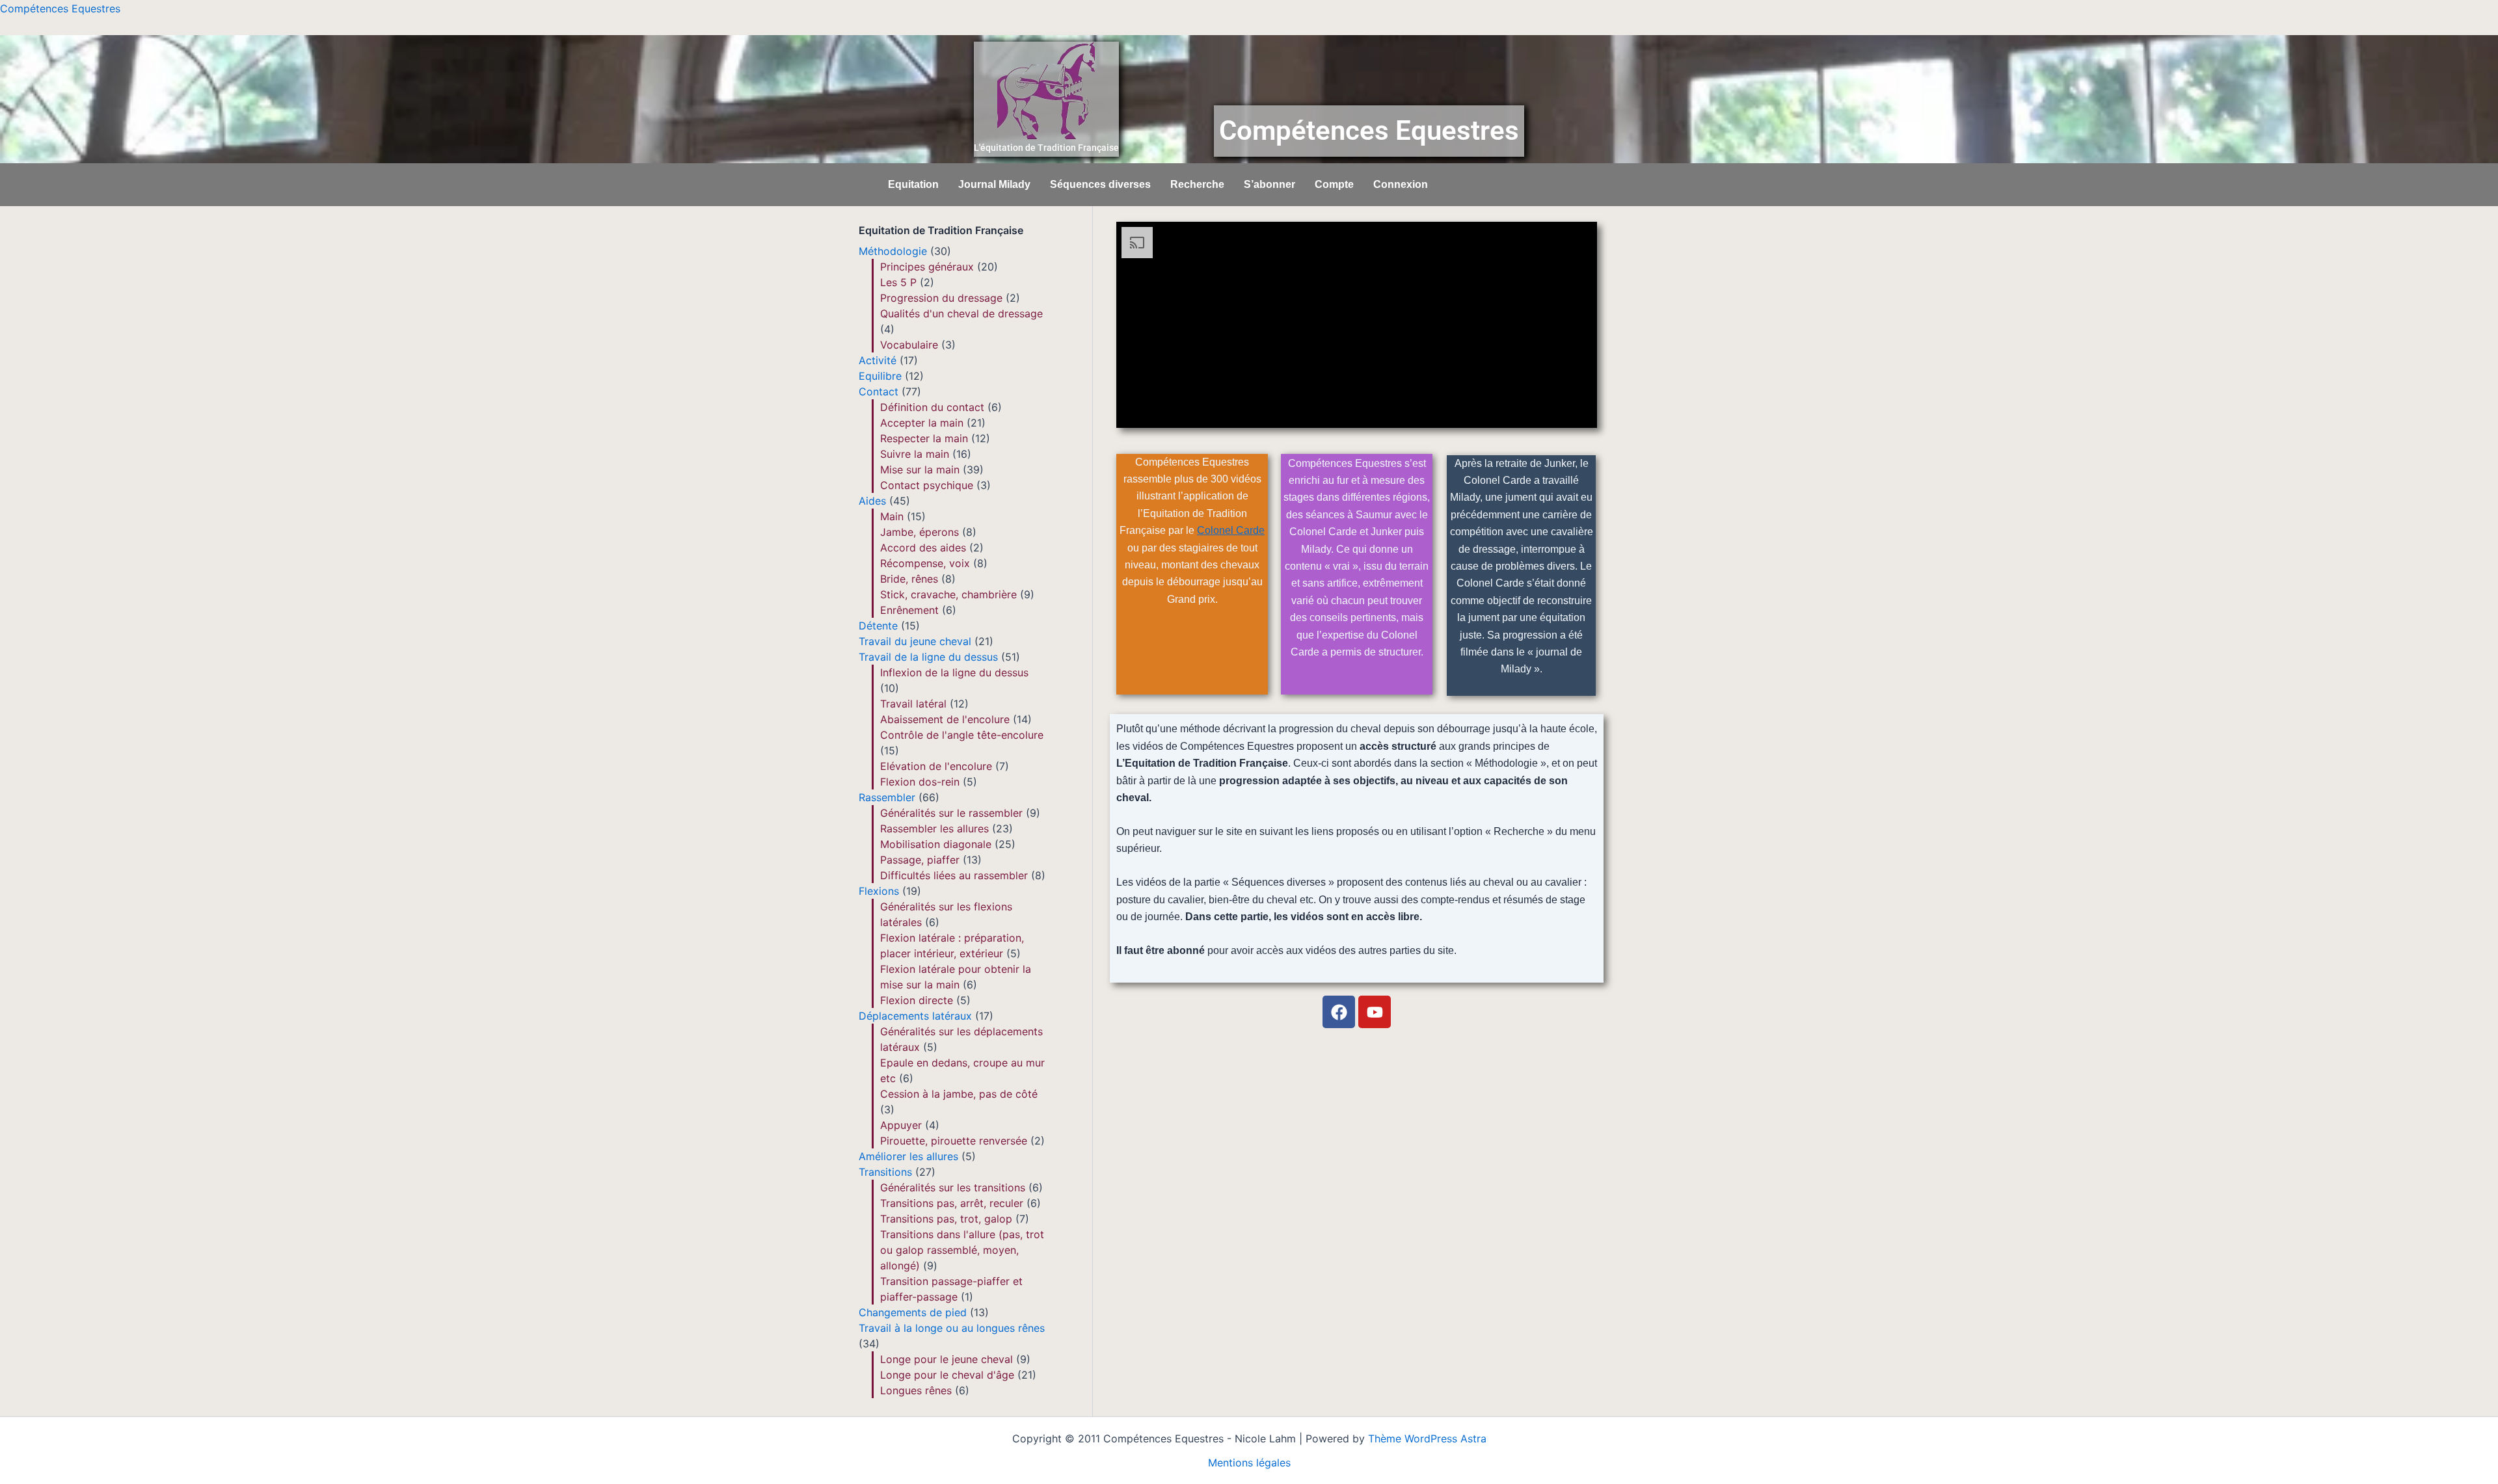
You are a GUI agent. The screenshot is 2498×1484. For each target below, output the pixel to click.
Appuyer (901, 1125)
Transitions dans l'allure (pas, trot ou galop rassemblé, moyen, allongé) (962, 1250)
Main (892, 516)
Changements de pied (913, 1312)
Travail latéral (913, 704)
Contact (879, 391)
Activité (878, 360)
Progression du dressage (941, 298)
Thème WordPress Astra (1427, 1438)
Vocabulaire (909, 345)
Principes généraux (927, 267)
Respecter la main (924, 438)
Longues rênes (916, 1390)
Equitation (913, 184)
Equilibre (880, 376)
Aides (872, 501)
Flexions (879, 891)
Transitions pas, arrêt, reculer (952, 1203)
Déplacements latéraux (915, 1016)
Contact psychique (927, 485)
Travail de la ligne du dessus (928, 657)
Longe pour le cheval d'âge (947, 1375)
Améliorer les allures (908, 1156)
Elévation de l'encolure (936, 766)
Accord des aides (923, 548)
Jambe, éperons (920, 532)
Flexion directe (917, 1000)
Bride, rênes (909, 579)
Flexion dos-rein (920, 782)
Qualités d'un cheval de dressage (961, 313)
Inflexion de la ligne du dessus (954, 672)
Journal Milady (994, 184)
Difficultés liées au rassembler (954, 875)
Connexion (1401, 184)
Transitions (885, 1172)
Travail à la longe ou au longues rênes (952, 1328)
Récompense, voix (925, 563)
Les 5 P (898, 282)
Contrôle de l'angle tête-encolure (962, 735)
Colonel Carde (1231, 530)
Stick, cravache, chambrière (948, 594)
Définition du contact (932, 407)
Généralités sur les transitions (953, 1187)
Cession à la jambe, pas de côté (959, 1094)
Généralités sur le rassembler (951, 813)
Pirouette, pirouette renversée (954, 1141)
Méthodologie (893, 251)
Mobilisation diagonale (936, 844)
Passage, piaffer (920, 860)
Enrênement (909, 610)
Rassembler (887, 797)
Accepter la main (922, 423)
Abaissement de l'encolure (945, 719)
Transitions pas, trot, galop (946, 1219)
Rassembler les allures (934, 828)
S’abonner (1269, 184)
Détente (878, 626)
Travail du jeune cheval (915, 641)
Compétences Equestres (60, 8)
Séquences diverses (1100, 184)
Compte (1334, 184)
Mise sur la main (920, 470)
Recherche (1197, 184)
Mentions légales (1249, 1463)
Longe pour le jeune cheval (947, 1359)
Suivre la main (915, 454)
